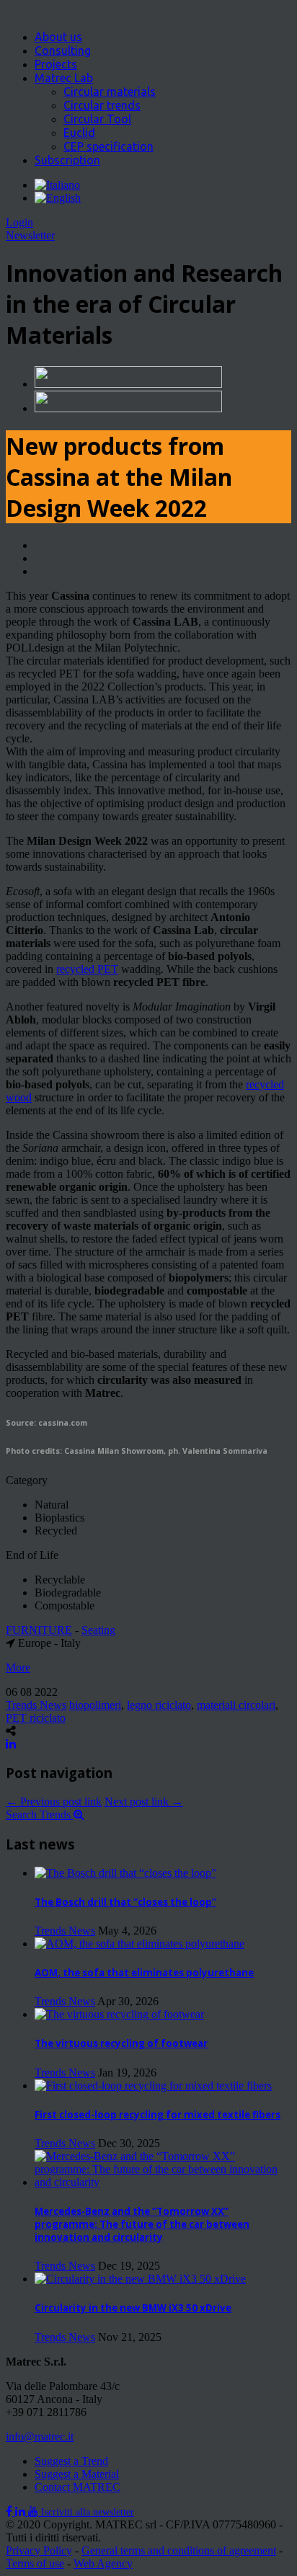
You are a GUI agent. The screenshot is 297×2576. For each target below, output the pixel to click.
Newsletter (30, 235)
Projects (56, 64)
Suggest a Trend (71, 2461)
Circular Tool (97, 119)
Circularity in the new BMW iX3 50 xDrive (133, 2308)
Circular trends (102, 105)
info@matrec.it (40, 2437)
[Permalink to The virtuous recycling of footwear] (119, 2014)
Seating (98, 1630)
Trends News (36, 1705)
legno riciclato (159, 1705)
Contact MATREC (77, 2487)
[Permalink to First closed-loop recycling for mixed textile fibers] (153, 2086)
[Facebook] (10, 2511)
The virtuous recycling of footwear (121, 2043)
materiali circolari (236, 1705)
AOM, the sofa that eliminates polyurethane (144, 1973)
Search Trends (40, 1815)
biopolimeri (95, 1705)
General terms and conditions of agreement (179, 2550)
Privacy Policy (39, 2550)
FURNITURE (39, 1630)
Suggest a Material (77, 2474)
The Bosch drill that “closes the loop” (125, 1902)
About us (58, 37)
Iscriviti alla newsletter (88, 2512)
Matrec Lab (64, 78)
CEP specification (108, 146)
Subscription (67, 160)
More (18, 1667)
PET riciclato (36, 1718)
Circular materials (110, 92)
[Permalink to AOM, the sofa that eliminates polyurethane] (139, 1944)
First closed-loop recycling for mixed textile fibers (158, 2115)
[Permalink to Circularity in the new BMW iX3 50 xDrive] (140, 2279)
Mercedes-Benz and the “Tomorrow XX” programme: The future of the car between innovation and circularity (142, 2224)
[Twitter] (22, 2511)
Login (19, 222)
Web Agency (103, 2563)
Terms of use (35, 2563)
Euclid (79, 133)
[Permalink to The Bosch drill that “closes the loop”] (125, 1873)
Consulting (63, 50)
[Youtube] (35, 2511)
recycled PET (87, 969)
